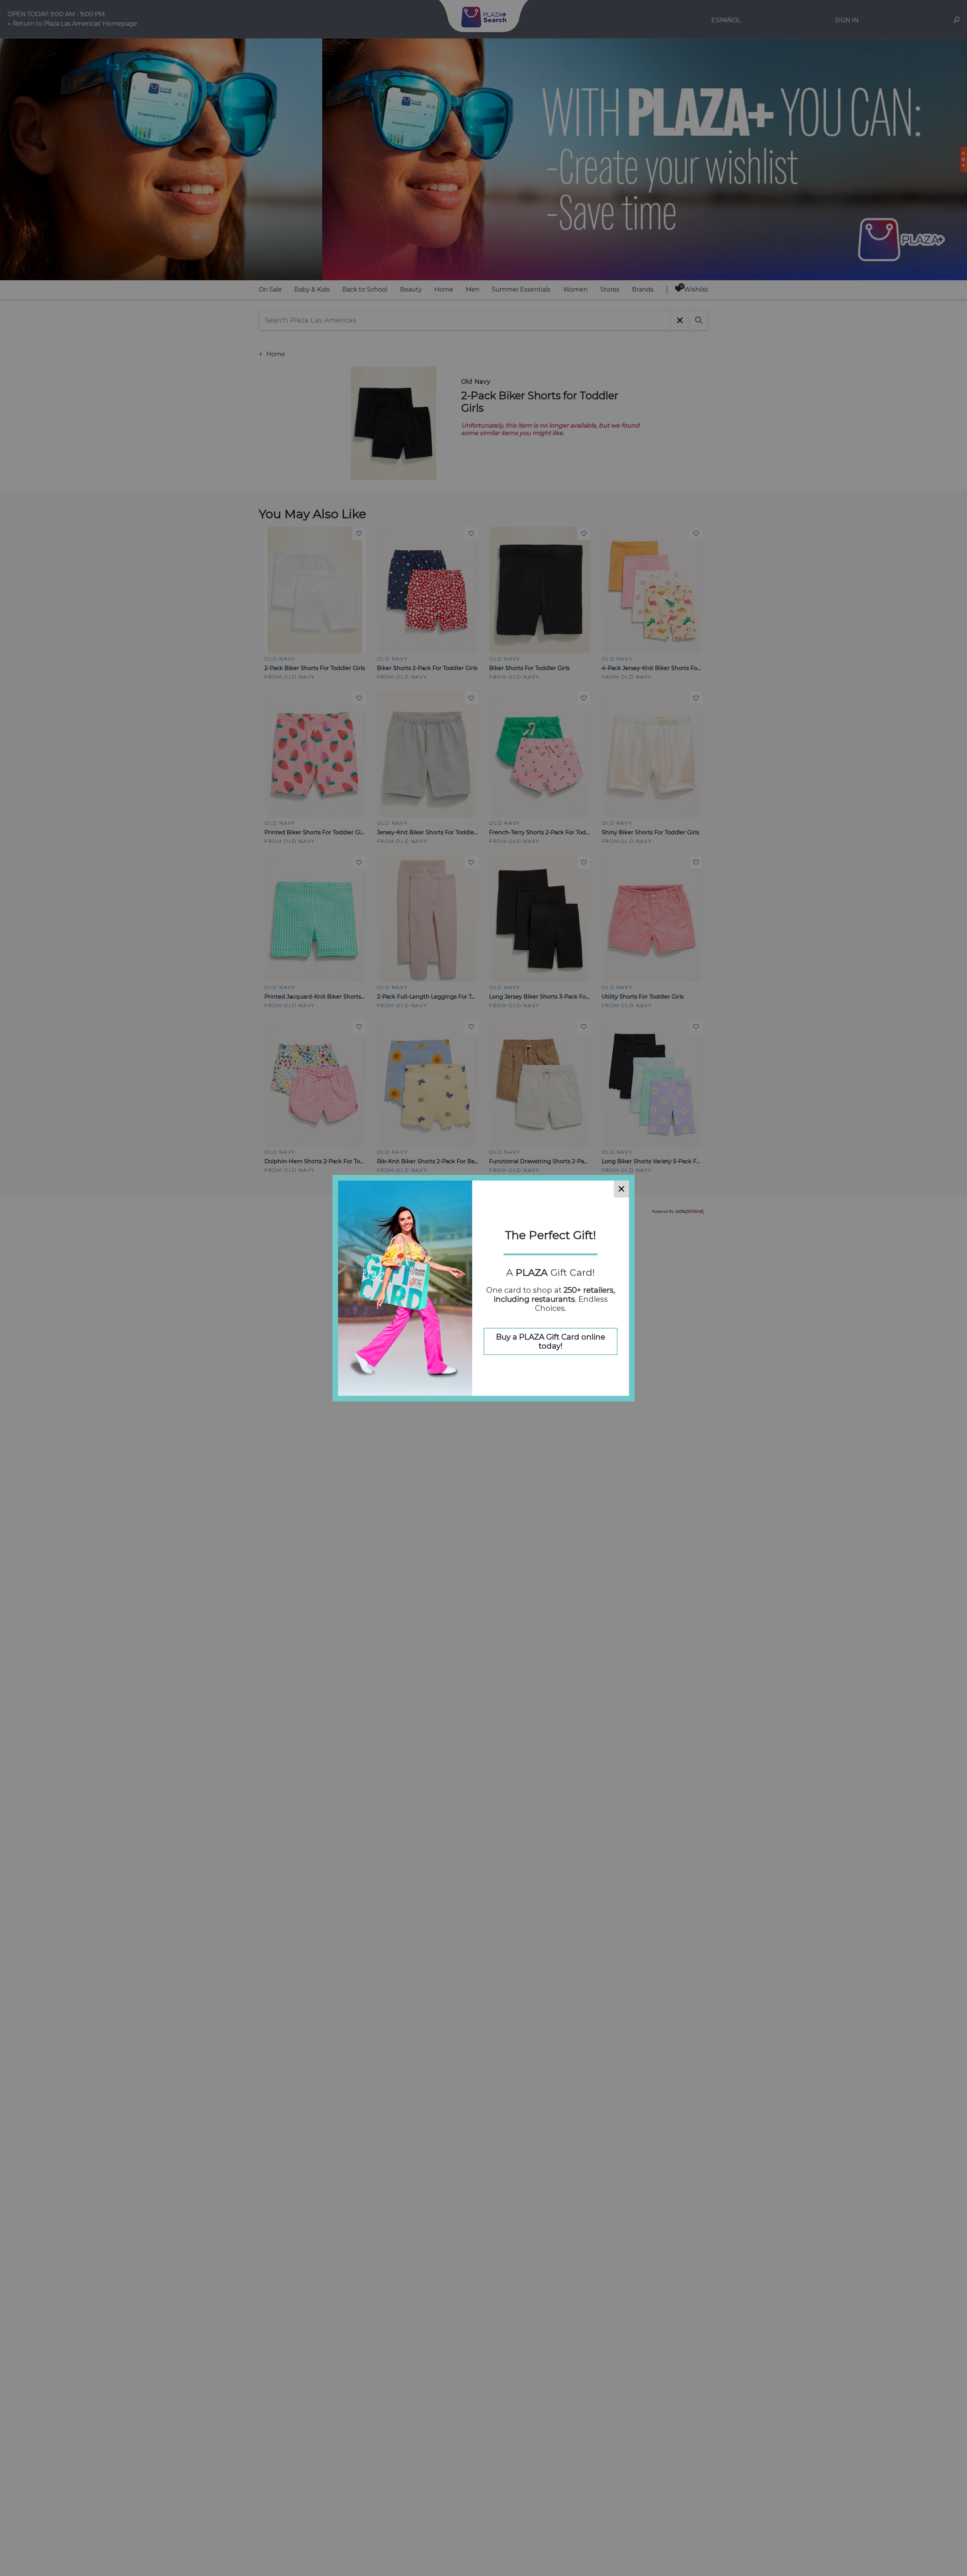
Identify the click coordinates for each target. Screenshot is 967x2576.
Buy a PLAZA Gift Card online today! (551, 1341)
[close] (621, 1189)
